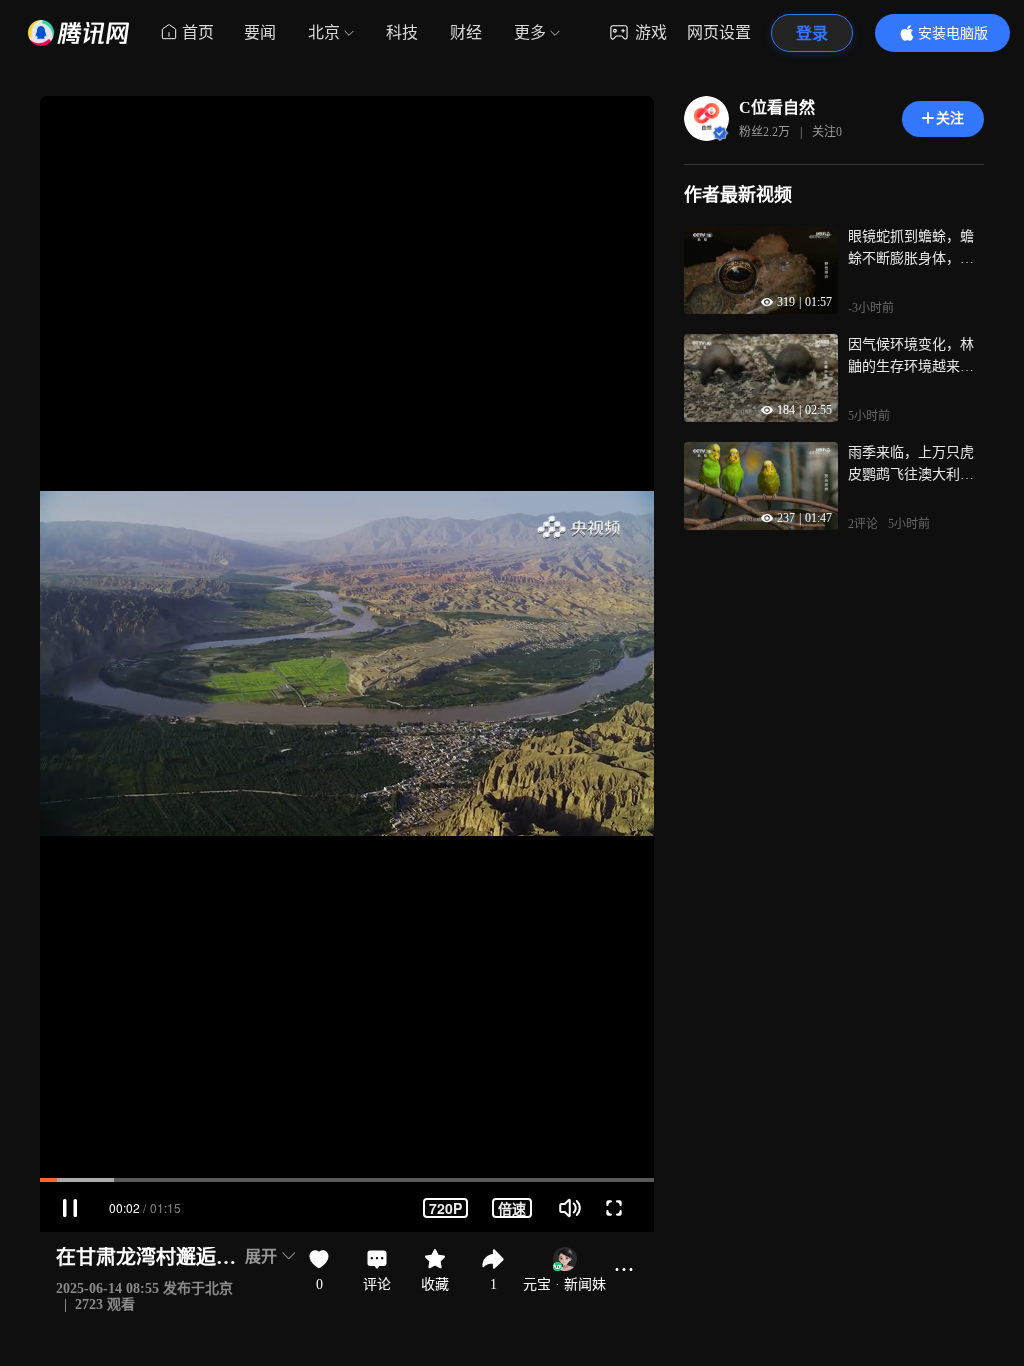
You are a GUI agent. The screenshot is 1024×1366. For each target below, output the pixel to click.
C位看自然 (777, 107)
